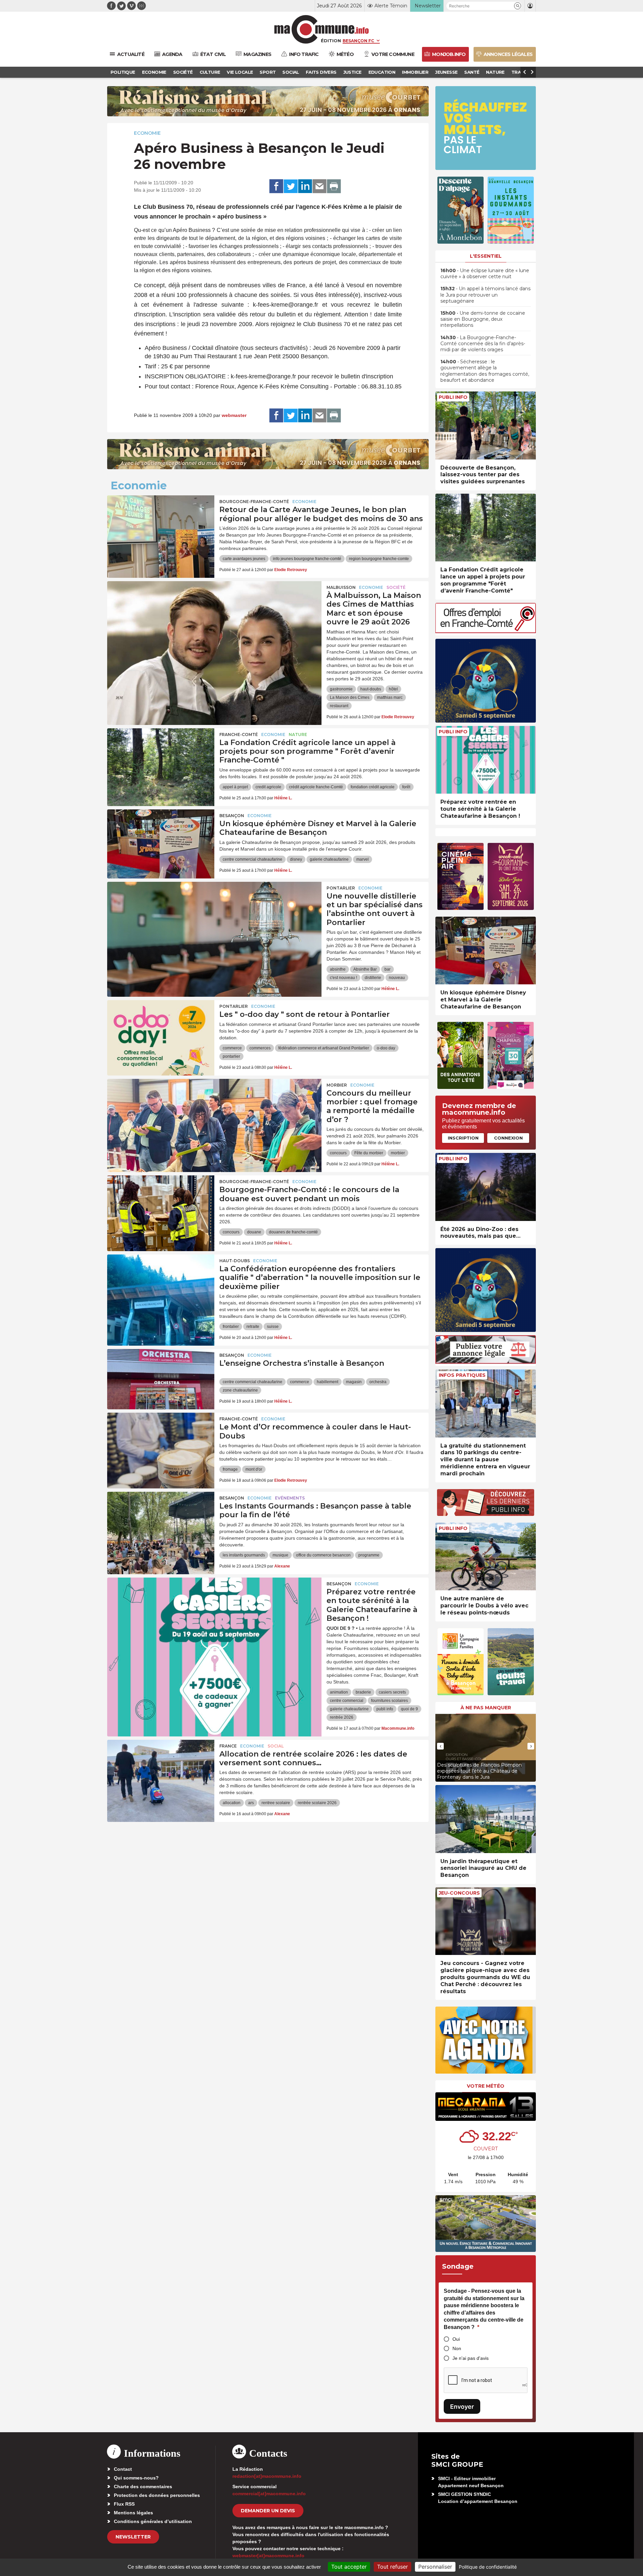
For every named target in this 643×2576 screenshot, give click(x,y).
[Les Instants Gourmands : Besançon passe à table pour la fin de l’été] (161, 1522)
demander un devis (268, 2511)
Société (396, 587)
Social (276, 1746)
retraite (253, 1327)
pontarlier (231, 1056)
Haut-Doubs (235, 1261)
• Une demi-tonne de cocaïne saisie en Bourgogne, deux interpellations (483, 319)
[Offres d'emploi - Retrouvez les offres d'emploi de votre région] (486, 631)
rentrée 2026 (342, 1717)
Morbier (337, 1085)
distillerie (373, 978)
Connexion (508, 1138)
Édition (331, 41)
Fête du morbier (369, 1153)
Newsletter (133, 2537)
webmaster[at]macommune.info (268, 2556)
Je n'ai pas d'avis (471, 2358)
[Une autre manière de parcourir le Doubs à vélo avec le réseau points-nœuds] (486, 1557)
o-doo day (386, 1048)
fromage (230, 1469)
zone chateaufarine (240, 1390)
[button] (518, 6)
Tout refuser (392, 2567)
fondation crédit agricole (373, 787)
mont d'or (254, 1469)
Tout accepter (349, 2567)
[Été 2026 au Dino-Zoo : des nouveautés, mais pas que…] (486, 1187)
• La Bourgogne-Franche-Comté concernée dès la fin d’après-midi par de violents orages (483, 344)
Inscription (463, 1138)
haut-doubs (371, 689)
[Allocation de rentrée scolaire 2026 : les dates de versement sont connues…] (161, 1770)
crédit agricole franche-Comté (316, 787)
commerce (232, 1048)
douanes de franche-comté (293, 1232)
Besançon (232, 816)
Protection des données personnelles (157, 2495)
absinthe (338, 969)
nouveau (397, 978)
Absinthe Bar (365, 969)
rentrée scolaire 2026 (317, 1803)
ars (251, 1803)
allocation (232, 1803)
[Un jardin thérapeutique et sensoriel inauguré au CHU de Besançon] (486, 1819)
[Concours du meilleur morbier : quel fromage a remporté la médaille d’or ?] (214, 1109)
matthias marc (390, 697)
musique (280, 1555)
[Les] (161, 1030)
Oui (456, 2339)
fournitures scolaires (389, 1701)
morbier (398, 1153)
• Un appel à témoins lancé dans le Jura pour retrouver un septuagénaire (485, 295)
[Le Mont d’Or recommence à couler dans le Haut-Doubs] (161, 1443)
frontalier (231, 1327)
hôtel (393, 689)
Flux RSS (124, 2504)
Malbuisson (341, 587)
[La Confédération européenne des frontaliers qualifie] (161, 1285)
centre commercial (347, 1701)
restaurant (339, 706)
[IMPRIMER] (334, 186)
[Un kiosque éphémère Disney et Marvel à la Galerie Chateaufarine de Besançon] (161, 840)
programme (369, 1555)
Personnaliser (435, 2567)
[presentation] (440, 1746)
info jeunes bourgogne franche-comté (307, 559)
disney (296, 859)
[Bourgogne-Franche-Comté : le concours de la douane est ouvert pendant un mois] (161, 1206)
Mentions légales (133, 2513)
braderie (363, 1692)
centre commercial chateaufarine (253, 859)
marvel (363, 859)
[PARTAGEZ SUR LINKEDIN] (305, 186)
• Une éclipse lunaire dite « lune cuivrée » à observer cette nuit (485, 273)
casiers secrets (392, 1692)
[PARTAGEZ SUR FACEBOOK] (276, 186)
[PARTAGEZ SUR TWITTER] (291, 186)
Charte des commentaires (143, 2487)
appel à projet (235, 787)
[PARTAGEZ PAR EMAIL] (319, 186)
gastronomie (341, 689)
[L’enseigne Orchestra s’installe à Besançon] (161, 1379)
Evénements (290, 1498)
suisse (273, 1327)
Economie (147, 133)
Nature (298, 734)
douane (254, 1232)
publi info (385, 1709)
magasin (354, 1382)
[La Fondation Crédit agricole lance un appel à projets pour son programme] (161, 758)
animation (339, 1692)
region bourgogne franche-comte (379, 559)
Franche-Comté (239, 734)
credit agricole (268, 787)
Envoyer (462, 2407)
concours (338, 1153)
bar (387, 969)
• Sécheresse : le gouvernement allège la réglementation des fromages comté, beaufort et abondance (485, 371)
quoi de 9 (409, 1709)
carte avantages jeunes (244, 559)
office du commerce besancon (323, 1555)
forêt (406, 787)
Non (457, 2348)
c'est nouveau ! (343, 978)
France (228, 1746)
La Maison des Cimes (350, 697)
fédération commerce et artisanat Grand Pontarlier (324, 1048)
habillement (328, 1382)
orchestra (378, 1382)
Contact (123, 2469)
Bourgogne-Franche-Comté (254, 502)
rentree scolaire (276, 1803)
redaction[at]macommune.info (267, 2476)
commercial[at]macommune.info (269, 2494)
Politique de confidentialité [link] (488, 2567)
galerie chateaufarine (329, 859)
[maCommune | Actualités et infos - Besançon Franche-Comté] (322, 29)
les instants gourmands (244, 1555)
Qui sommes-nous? (136, 2478)
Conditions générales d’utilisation (153, 2521)
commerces (260, 1048)
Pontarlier (341, 888)
